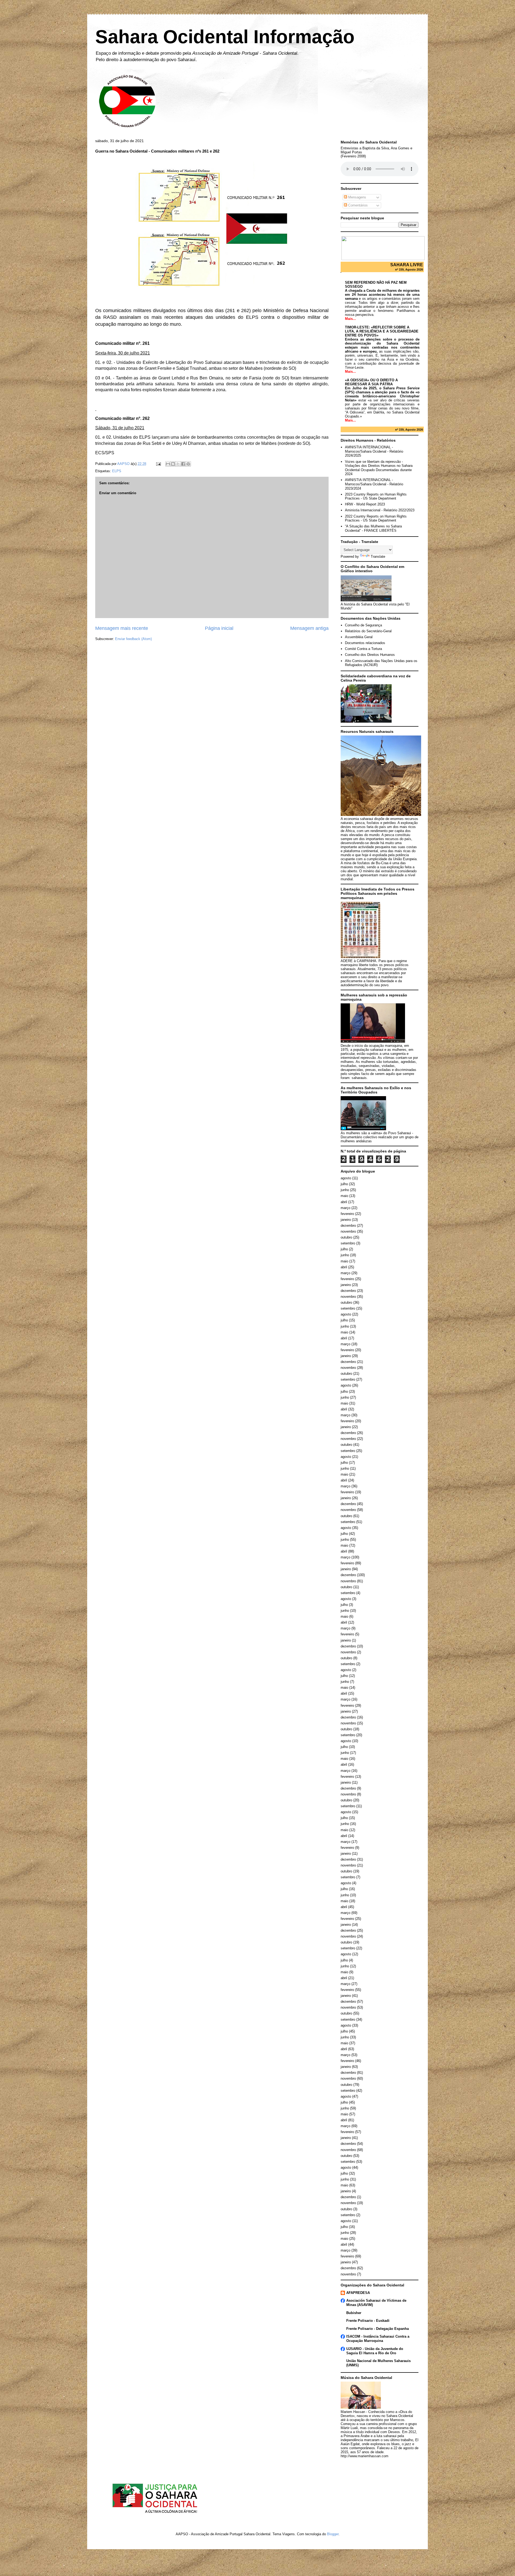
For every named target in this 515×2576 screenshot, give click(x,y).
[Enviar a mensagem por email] (168, 464)
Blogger (333, 2534)
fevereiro (347, 1214)
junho (345, 1190)
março (345, 1208)
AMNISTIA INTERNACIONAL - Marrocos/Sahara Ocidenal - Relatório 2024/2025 (374, 451)
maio (344, 1196)
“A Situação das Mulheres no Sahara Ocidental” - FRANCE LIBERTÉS (373, 528)
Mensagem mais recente (122, 628)
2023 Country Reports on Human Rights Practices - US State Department (376, 496)
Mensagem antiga (309, 628)
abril (344, 1202)
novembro (348, 1231)
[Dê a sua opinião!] (173, 464)
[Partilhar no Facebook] (183, 464)
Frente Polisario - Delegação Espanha (378, 2329)
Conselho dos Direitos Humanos (370, 655)
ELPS (117, 471)
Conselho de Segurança (363, 625)
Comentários (357, 205)
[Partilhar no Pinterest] (188, 464)
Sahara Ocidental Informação (225, 37)
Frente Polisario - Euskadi (368, 2321)
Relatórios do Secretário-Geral (368, 631)
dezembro (348, 1226)
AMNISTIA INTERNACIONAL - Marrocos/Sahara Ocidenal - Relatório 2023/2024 (374, 484)
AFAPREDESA (358, 2293)
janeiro (346, 1220)
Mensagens (357, 197)
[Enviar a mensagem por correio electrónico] (158, 464)
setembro (348, 1243)
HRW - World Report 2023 (365, 504)
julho (344, 1184)
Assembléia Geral (359, 637)
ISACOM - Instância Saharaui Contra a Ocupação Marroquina (378, 2339)
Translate (378, 557)
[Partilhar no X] (178, 464)
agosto (346, 1178)
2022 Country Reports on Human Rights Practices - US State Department (376, 518)
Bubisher (354, 2313)
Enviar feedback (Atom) (133, 639)
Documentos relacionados (365, 643)
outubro (346, 1237)
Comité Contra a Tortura (363, 649)
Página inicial (219, 628)
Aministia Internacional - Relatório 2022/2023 (380, 510)
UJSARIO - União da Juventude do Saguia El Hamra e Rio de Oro (375, 2351)
